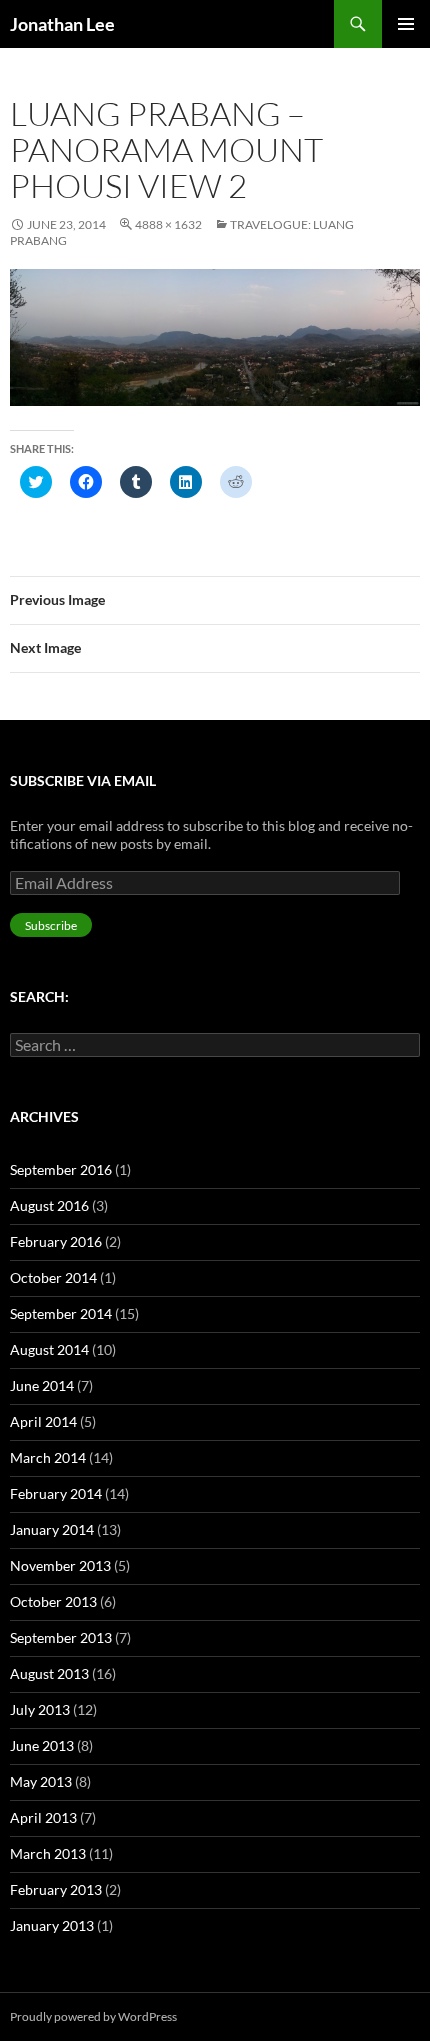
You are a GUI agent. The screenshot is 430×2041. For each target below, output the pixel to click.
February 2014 (56, 1493)
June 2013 (42, 1745)
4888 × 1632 (168, 224)
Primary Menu (406, 24)
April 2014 (43, 1421)
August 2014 (49, 1349)
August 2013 (49, 1673)
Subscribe (51, 925)
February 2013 (56, 1889)
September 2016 (61, 1169)
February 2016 (56, 1241)
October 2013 (53, 1601)
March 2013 (48, 1853)
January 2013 (52, 1925)
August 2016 (49, 1205)
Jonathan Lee (62, 24)
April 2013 (43, 1817)
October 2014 (53, 1277)
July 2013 (40, 1709)
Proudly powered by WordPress (93, 2016)
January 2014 (52, 1529)
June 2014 (42, 1385)
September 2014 (61, 1313)
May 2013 (41, 1781)
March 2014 (48, 1457)
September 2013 (61, 1637)
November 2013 (60, 1565)
